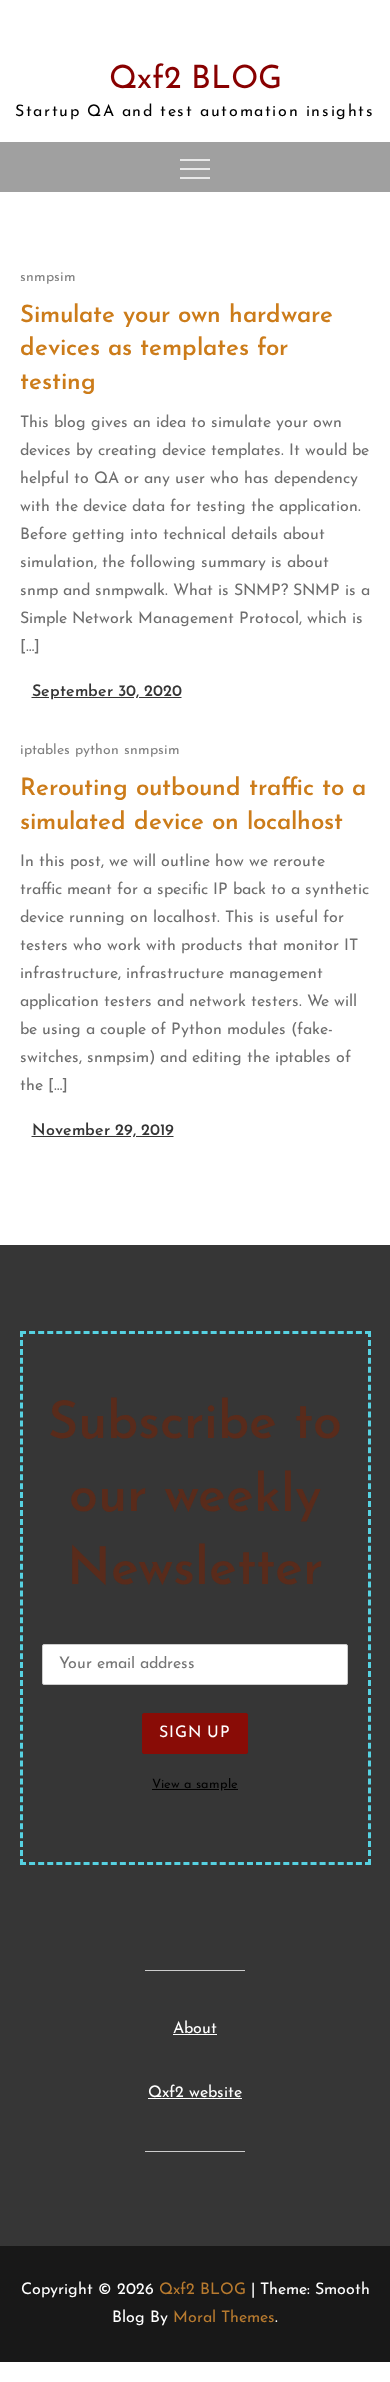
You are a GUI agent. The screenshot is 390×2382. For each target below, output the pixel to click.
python (97, 750)
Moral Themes (224, 2318)
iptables (45, 750)
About (195, 2029)
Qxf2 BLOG (195, 80)
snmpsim (48, 277)
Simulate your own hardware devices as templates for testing (176, 349)
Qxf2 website (195, 2093)
